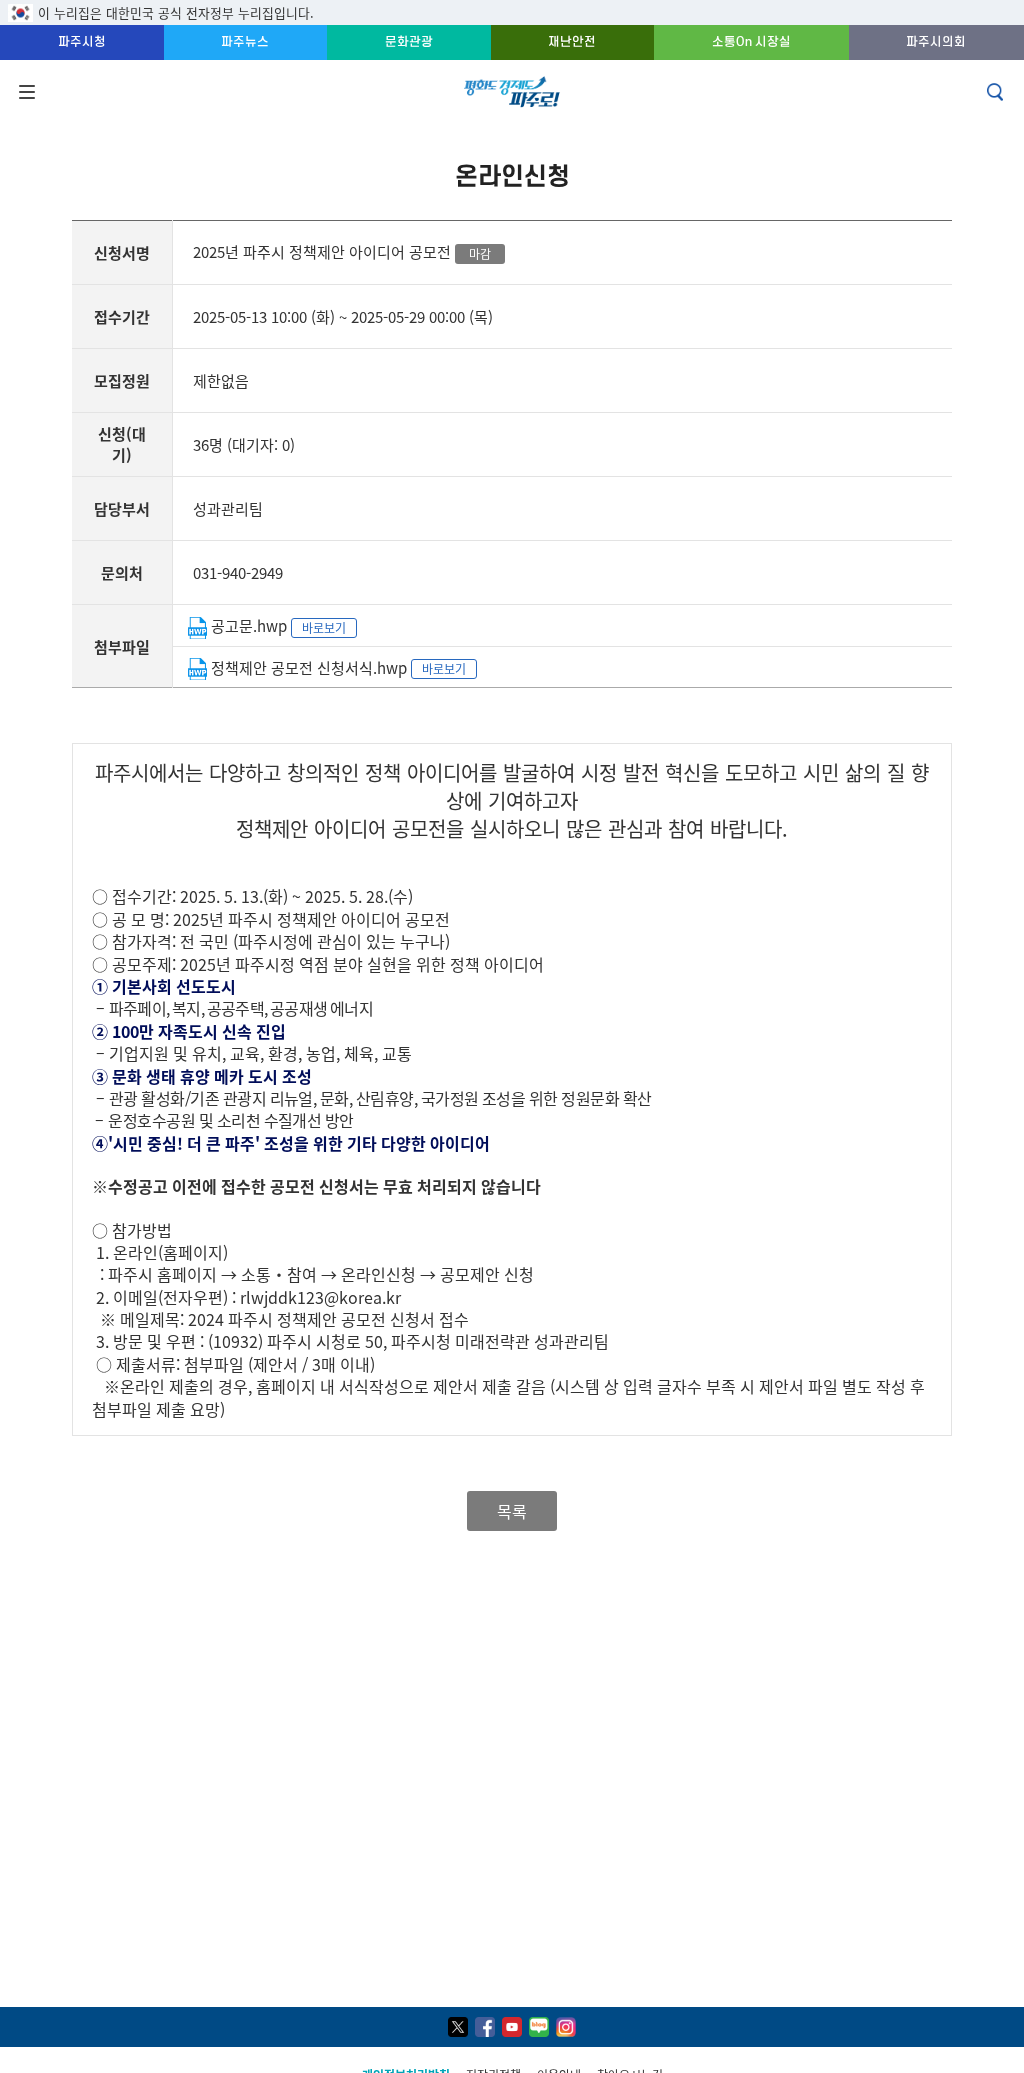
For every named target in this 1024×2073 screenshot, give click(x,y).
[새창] (458, 2027)
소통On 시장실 (751, 41)
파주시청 (82, 41)
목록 (512, 1511)
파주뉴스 (245, 41)
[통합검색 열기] (997, 92)
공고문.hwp (249, 625)
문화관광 (409, 41)
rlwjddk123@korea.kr (320, 1297)
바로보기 (324, 626)
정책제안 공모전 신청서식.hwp (309, 667)
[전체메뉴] (25, 92)
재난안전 (572, 41)
